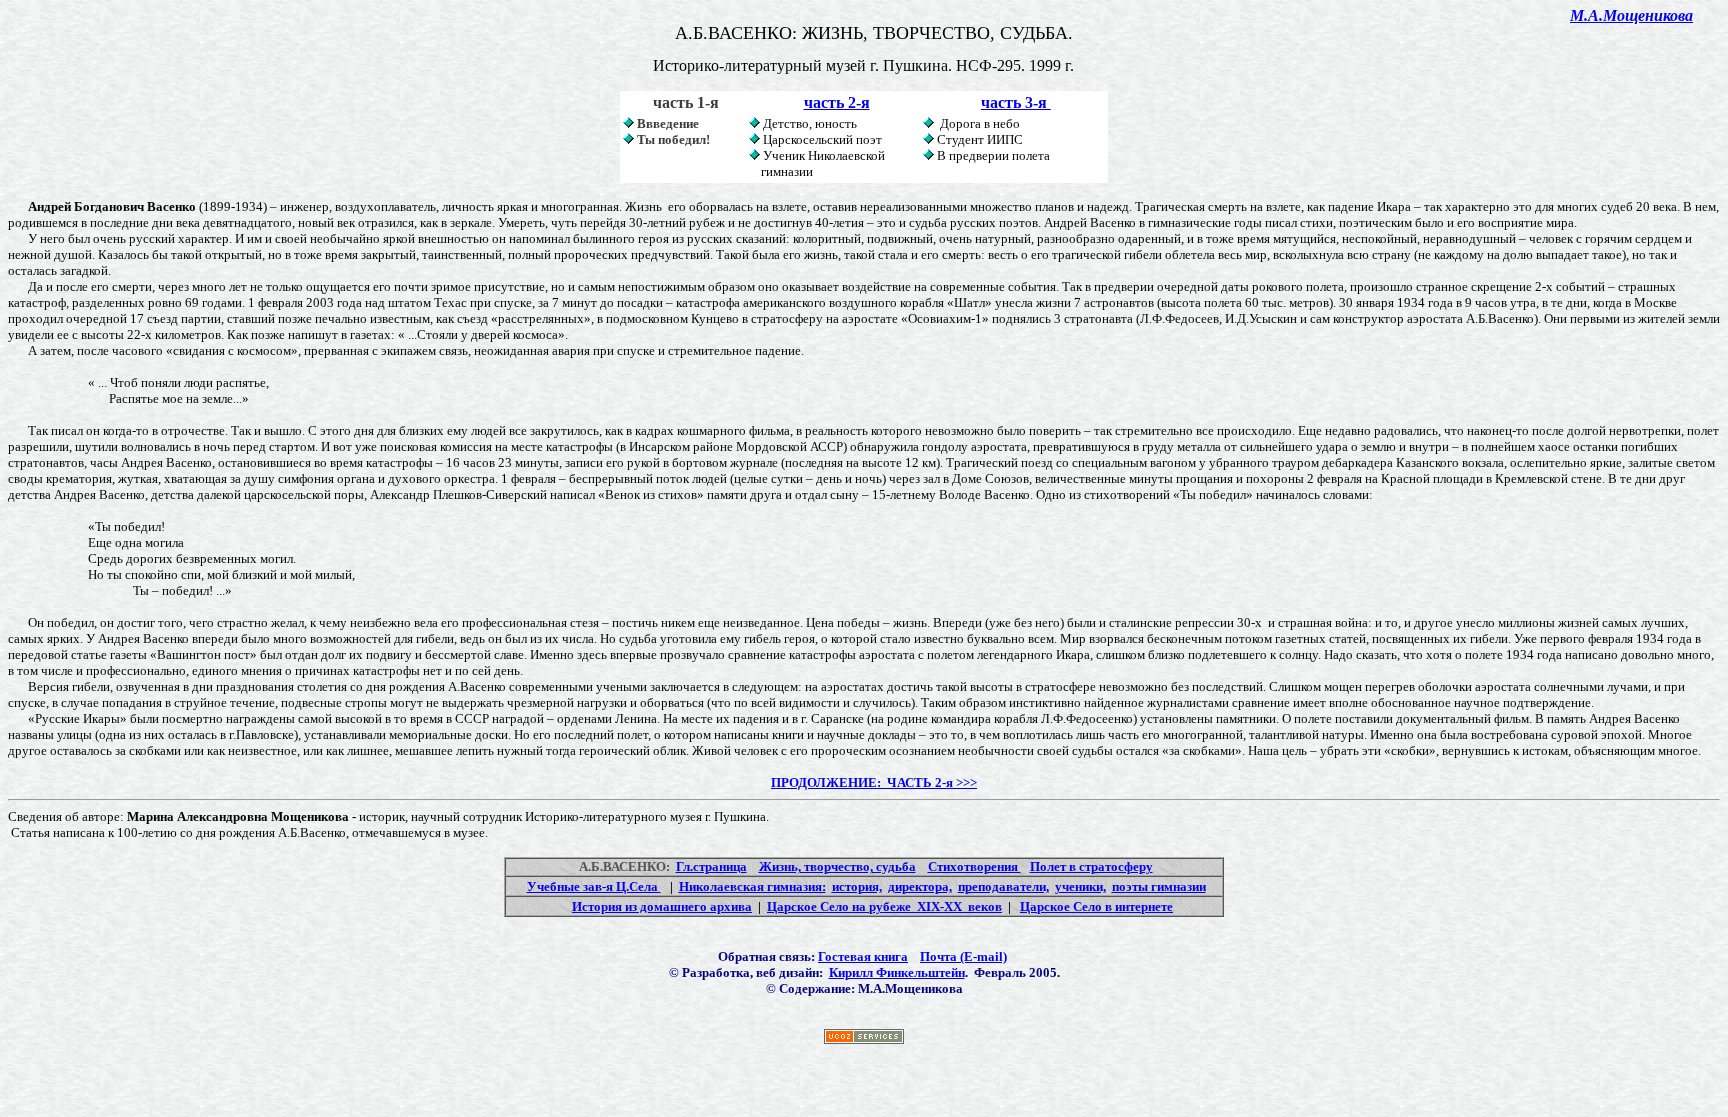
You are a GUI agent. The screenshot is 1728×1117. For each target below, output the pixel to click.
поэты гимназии (1159, 886)
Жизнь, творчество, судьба (837, 866)
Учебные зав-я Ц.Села (594, 886)
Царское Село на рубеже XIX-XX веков (884, 906)
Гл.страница (711, 866)
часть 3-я (1016, 102)
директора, (920, 886)
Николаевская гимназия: (752, 886)
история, (857, 886)
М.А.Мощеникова (1631, 15)
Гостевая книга (863, 956)
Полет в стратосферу (1091, 866)
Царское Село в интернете (1096, 906)
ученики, (1080, 886)
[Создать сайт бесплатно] (864, 1038)
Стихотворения (974, 866)
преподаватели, (1003, 886)
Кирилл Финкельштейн (897, 972)
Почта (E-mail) (963, 956)
